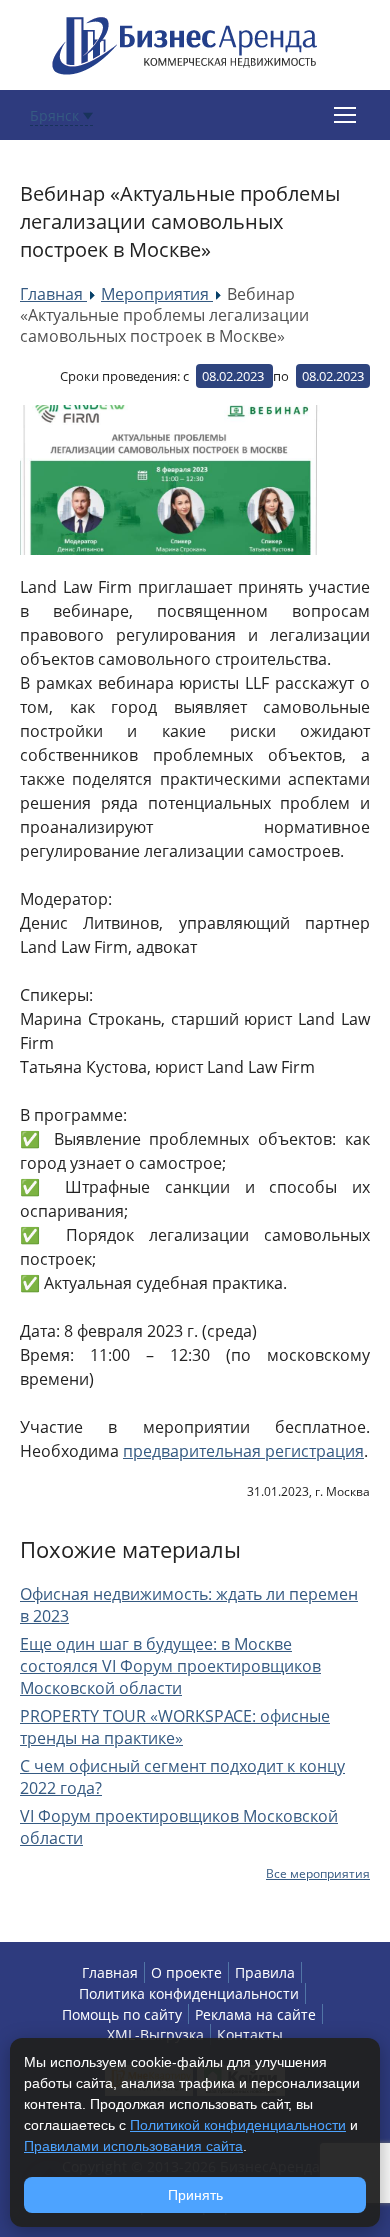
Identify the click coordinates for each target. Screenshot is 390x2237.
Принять (195, 2195)
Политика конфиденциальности (189, 1993)
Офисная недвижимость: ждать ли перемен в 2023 (189, 1605)
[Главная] (185, 43)
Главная (110, 1972)
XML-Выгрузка (155, 2034)
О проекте (186, 1972)
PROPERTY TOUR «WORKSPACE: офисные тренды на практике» (175, 1727)
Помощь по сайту (122, 2014)
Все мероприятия (318, 1873)
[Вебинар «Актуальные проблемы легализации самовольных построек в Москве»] (170, 480)
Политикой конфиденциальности (238, 2125)
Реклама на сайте (255, 2014)
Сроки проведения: (120, 376)
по (281, 376)
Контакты (250, 2034)
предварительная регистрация (243, 1451)
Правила (265, 1972)
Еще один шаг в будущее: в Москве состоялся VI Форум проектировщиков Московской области (170, 1666)
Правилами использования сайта (133, 2146)
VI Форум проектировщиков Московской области (179, 1827)
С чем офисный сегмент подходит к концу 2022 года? (182, 1777)
